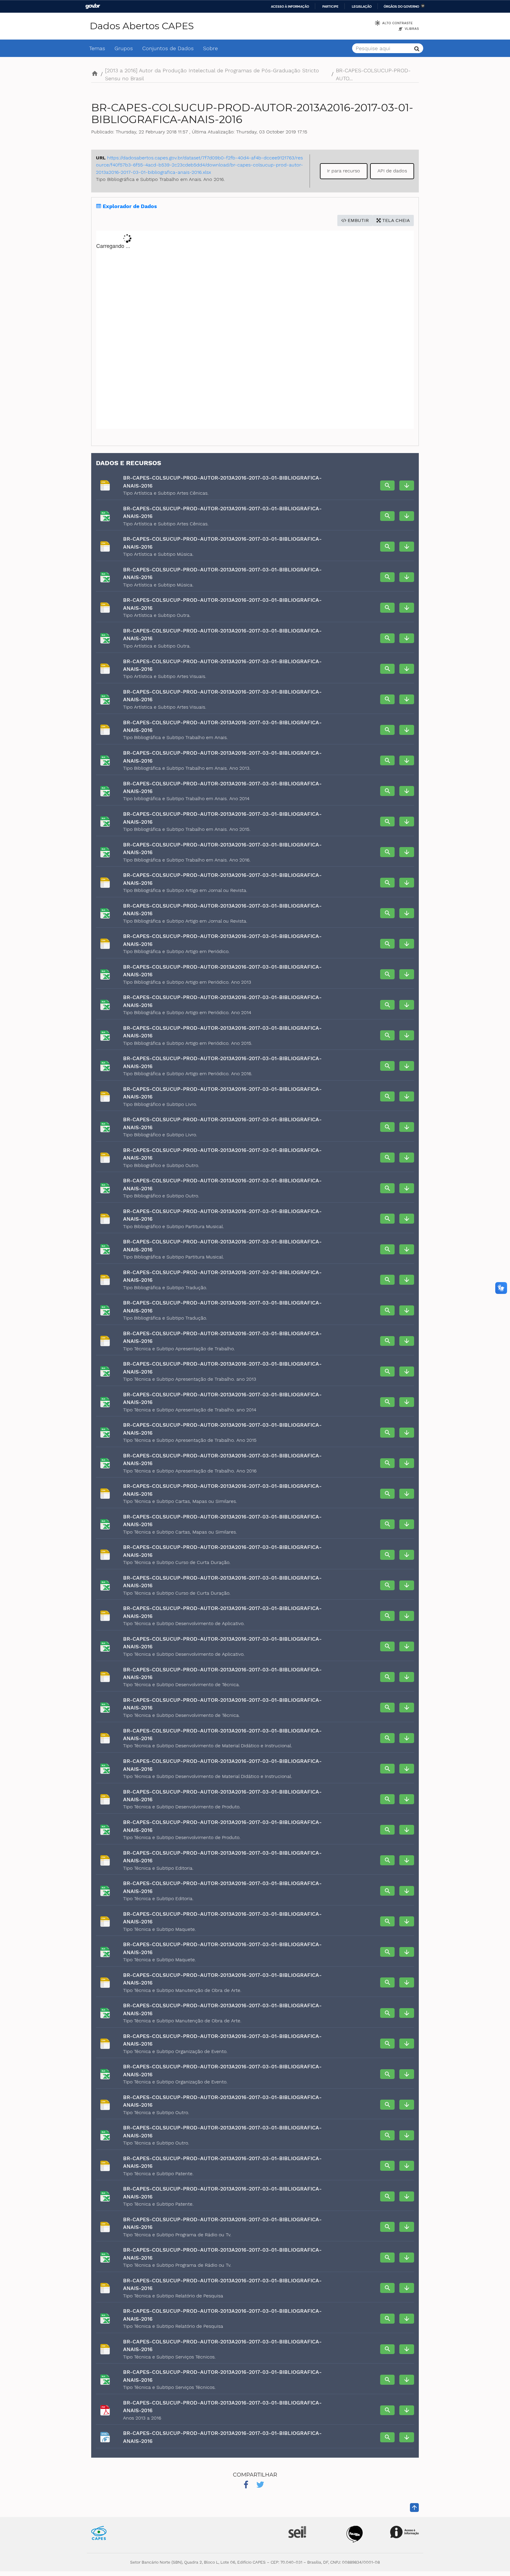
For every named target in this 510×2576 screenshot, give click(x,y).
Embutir (358, 220)
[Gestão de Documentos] (297, 2532)
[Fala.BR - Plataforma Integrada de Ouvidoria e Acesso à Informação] (355, 2534)
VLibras (412, 29)
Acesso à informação (290, 6)
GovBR (93, 6)
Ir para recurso (344, 171)
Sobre (210, 48)
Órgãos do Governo (401, 6)
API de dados (392, 171)
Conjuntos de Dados (168, 48)
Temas (97, 48)
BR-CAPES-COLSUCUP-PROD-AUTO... (373, 74)
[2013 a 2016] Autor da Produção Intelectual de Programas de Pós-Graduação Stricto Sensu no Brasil (212, 74)
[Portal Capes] (99, 2532)
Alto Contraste (397, 23)
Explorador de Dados (129, 206)
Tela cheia (395, 220)
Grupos (124, 48)
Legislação (362, 6)
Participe (330, 6)
